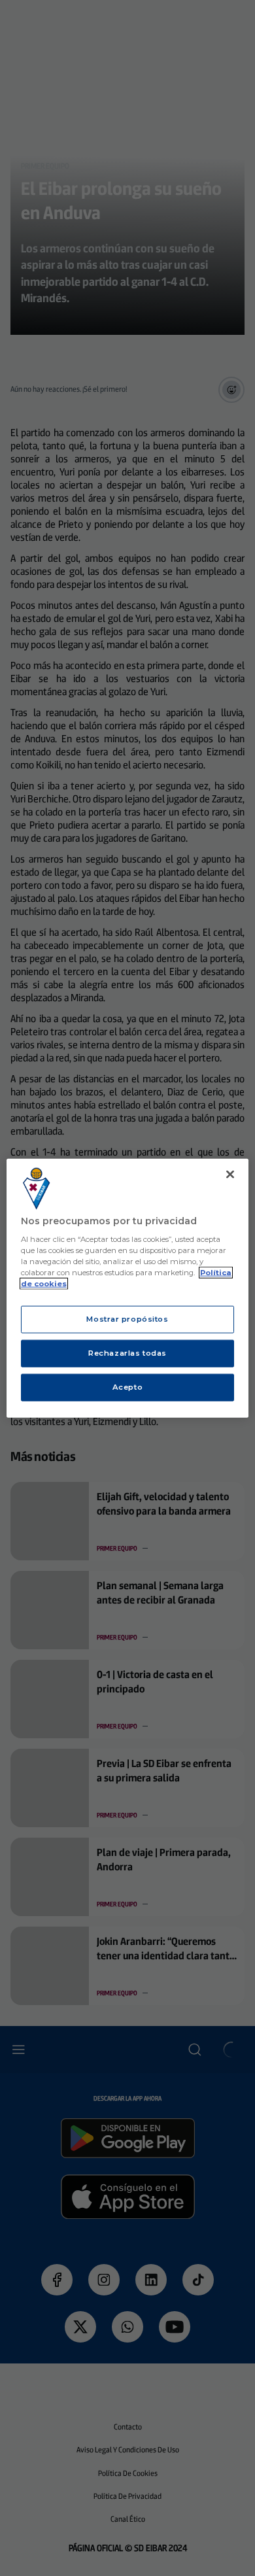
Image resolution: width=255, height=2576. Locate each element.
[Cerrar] (230, 1174)
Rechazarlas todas (127, 1353)
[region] (128, 1288)
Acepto (127, 1387)
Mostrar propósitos (127, 1319)
